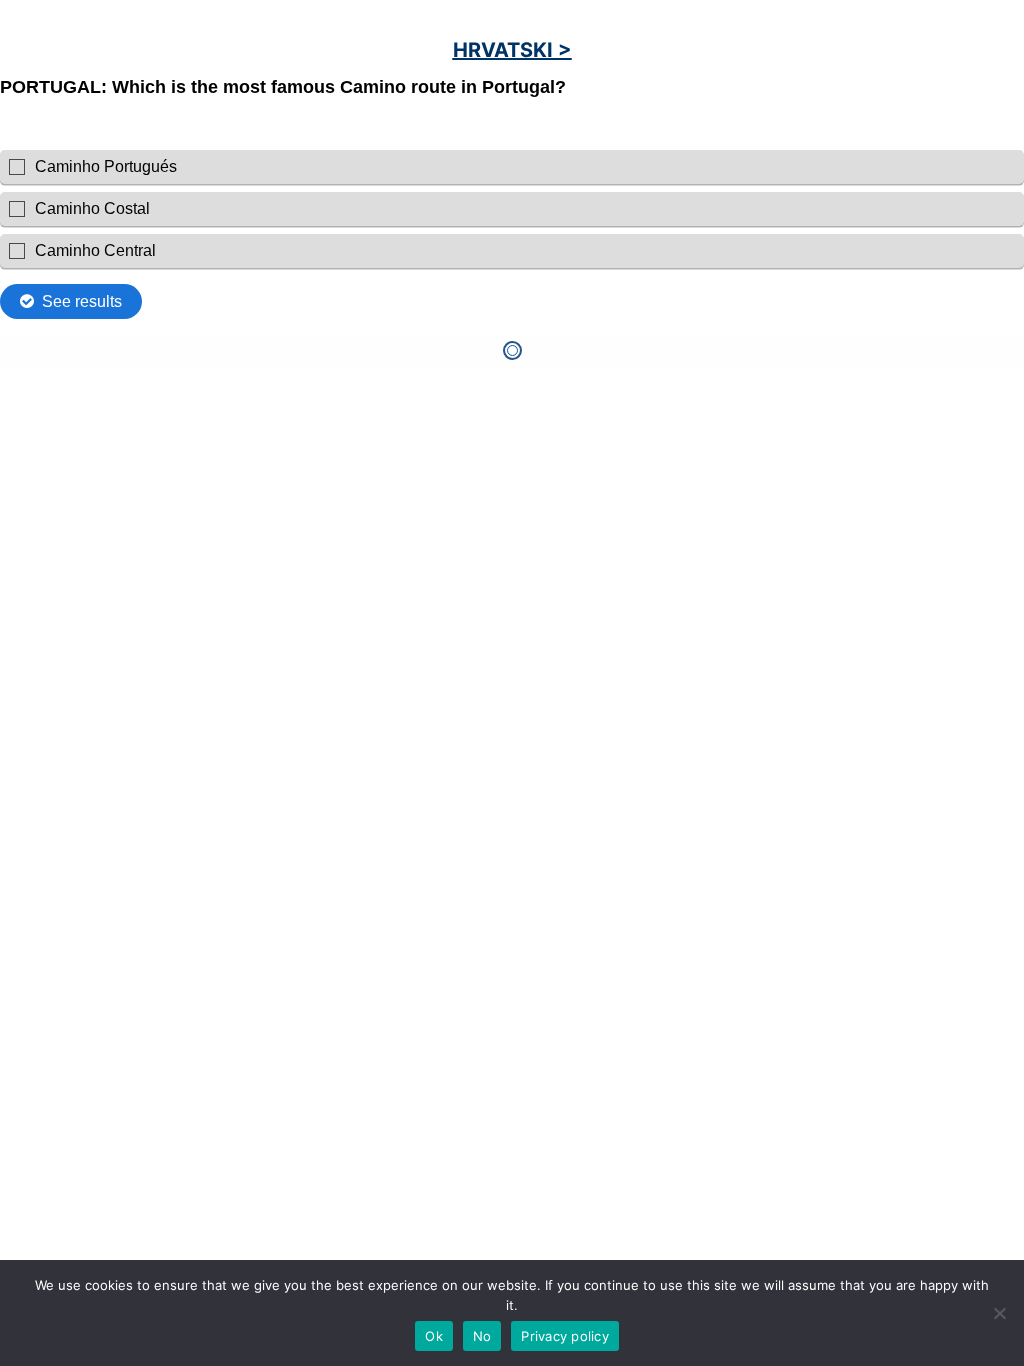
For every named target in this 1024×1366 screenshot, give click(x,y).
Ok (434, 1336)
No (482, 1336)
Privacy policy (565, 1336)
